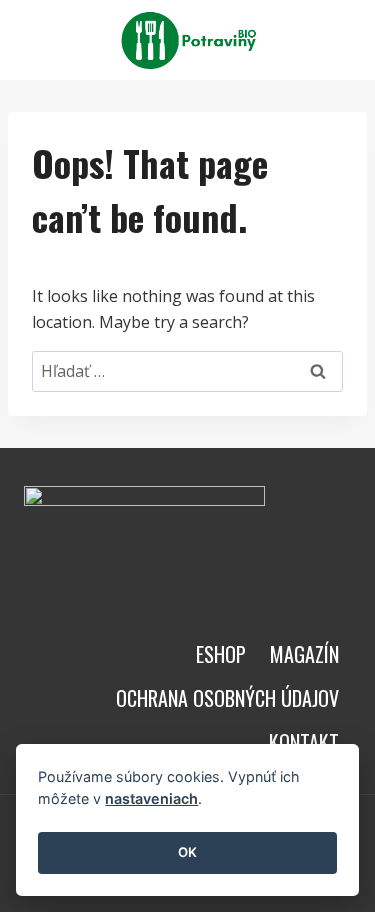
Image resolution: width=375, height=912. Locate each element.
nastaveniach (151, 798)
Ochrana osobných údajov (227, 698)
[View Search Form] (333, 40)
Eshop (221, 654)
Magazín (304, 654)
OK (187, 852)
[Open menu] (286, 39)
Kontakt (304, 742)
